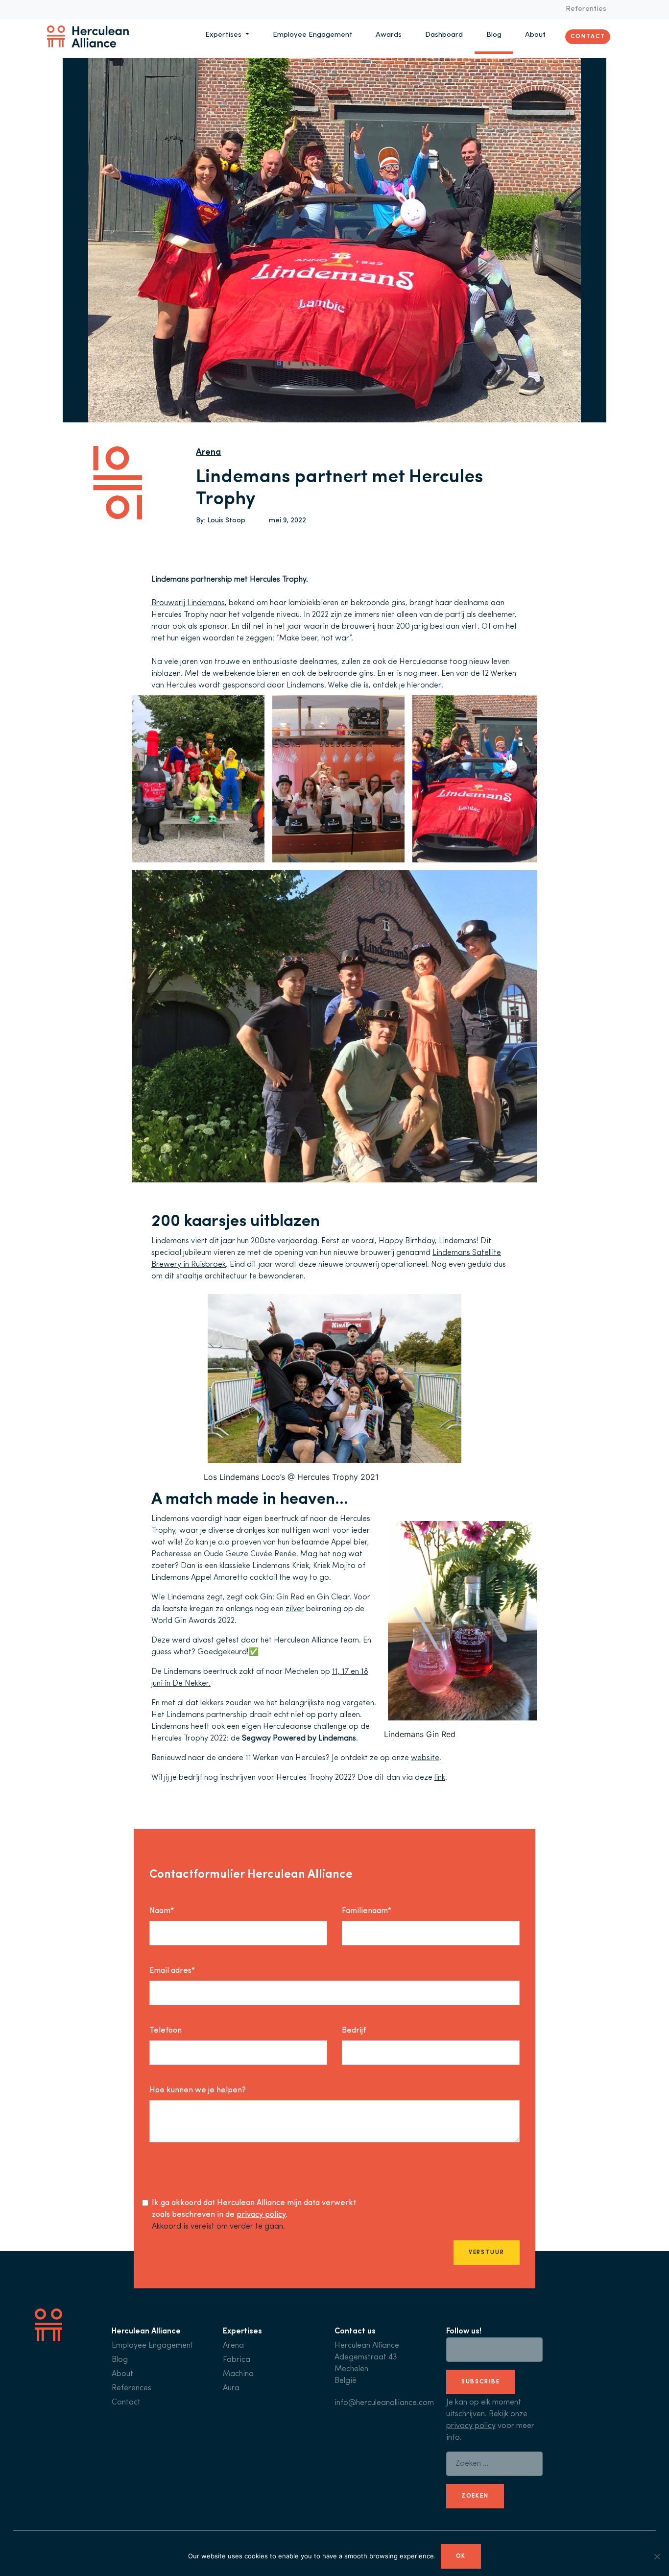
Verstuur (487, 2253)
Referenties (586, 9)
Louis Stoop (226, 521)
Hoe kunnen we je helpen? (198, 2090)
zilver (295, 1609)
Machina (238, 2374)
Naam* (162, 1911)
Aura (231, 2388)
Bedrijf (354, 2031)
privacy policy (261, 2215)
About (535, 35)
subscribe (481, 2382)
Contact (588, 36)
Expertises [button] (224, 35)
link (440, 1778)
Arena (208, 453)
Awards (389, 35)
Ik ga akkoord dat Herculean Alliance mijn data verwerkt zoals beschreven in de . (254, 2209)
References (131, 2388)
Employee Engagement (312, 35)
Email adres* (172, 1971)
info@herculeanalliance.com (384, 2403)
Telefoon (166, 2031)
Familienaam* (367, 1911)
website (425, 1758)
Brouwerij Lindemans (188, 603)
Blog (494, 35)
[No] (657, 2556)
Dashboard (444, 35)
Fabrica (237, 2360)
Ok (461, 2556)
